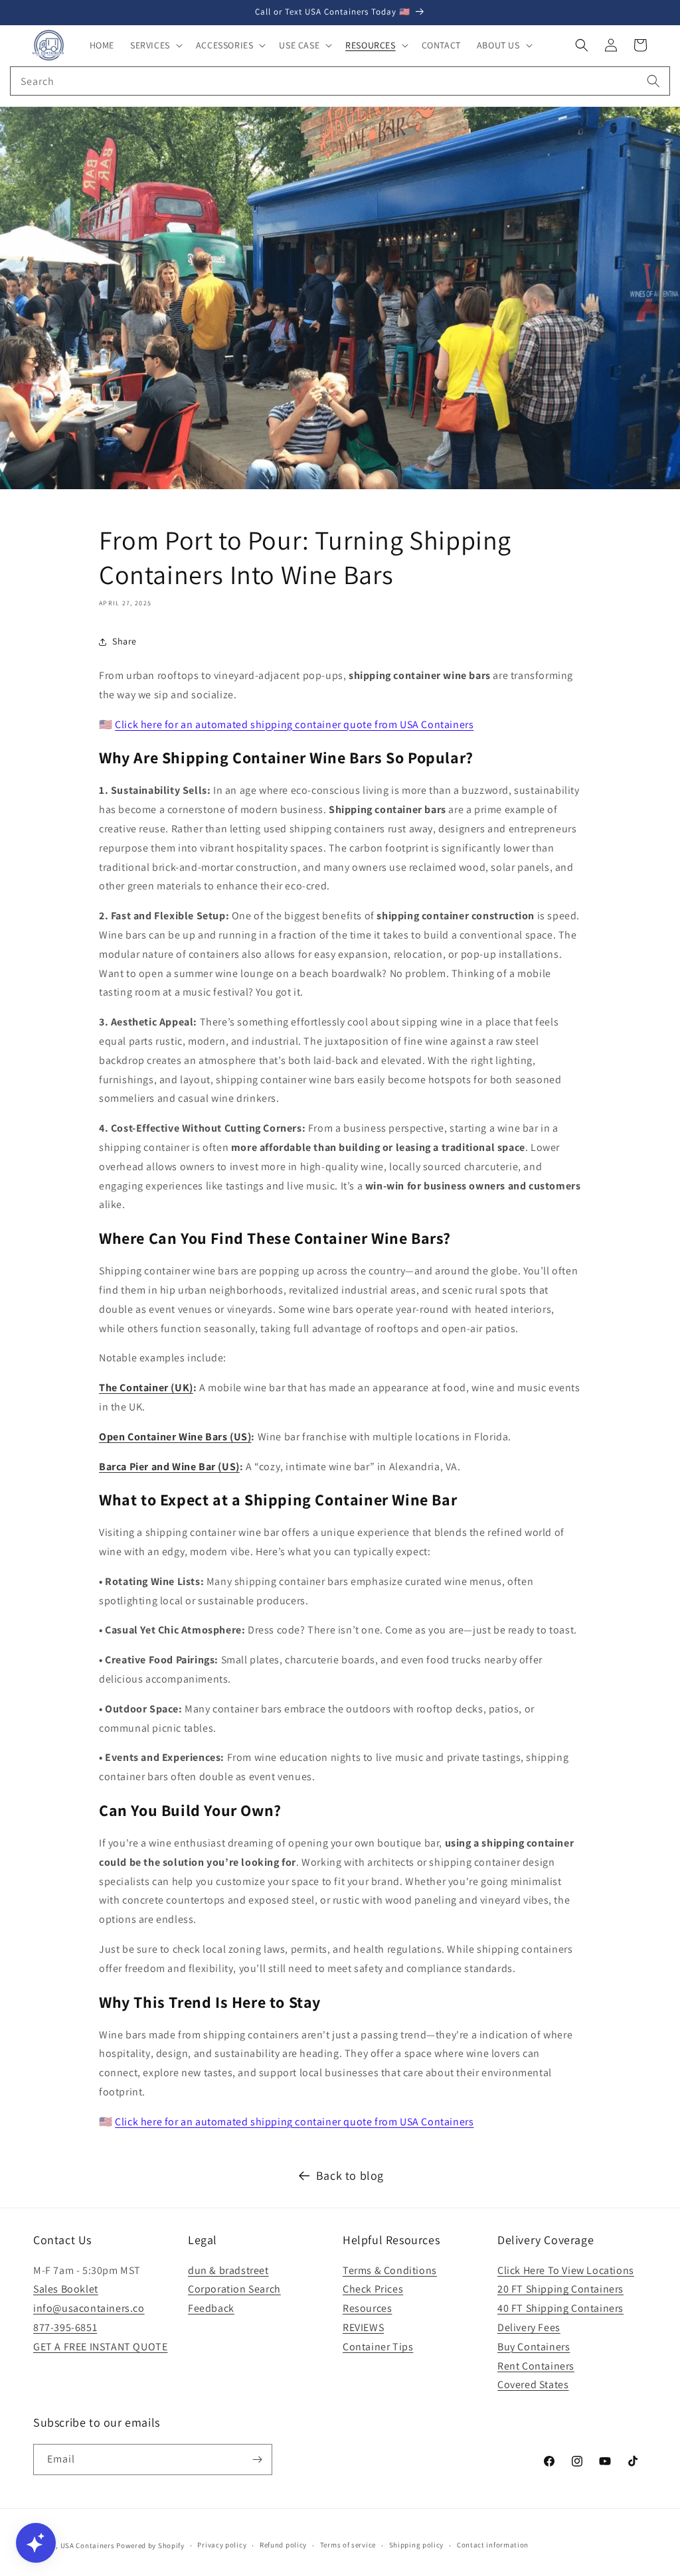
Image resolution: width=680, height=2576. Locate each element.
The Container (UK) (146, 1388)
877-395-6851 (65, 2327)
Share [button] (125, 641)
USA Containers (89, 2545)
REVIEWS (363, 2327)
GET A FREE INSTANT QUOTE (100, 2347)
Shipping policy (417, 2545)
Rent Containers (536, 2366)
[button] (155, 45)
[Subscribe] (257, 2460)
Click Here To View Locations (566, 2270)
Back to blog (350, 2175)
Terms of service (348, 2545)
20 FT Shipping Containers (560, 2289)
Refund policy (283, 2545)
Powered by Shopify (150, 2545)
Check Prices (373, 2289)
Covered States (533, 2385)
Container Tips (378, 2347)
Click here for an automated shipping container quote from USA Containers (294, 724)
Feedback (211, 2308)
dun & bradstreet (228, 2270)
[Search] (653, 81)
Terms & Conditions (390, 2270)
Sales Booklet (66, 2289)
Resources (367, 2308)
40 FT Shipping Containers (560, 2308)
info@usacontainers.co (89, 2308)
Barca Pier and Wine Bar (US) (169, 1467)
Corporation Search (234, 2289)
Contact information (493, 2545)
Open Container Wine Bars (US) (175, 1437)
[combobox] (340, 81)
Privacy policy (222, 2545)
